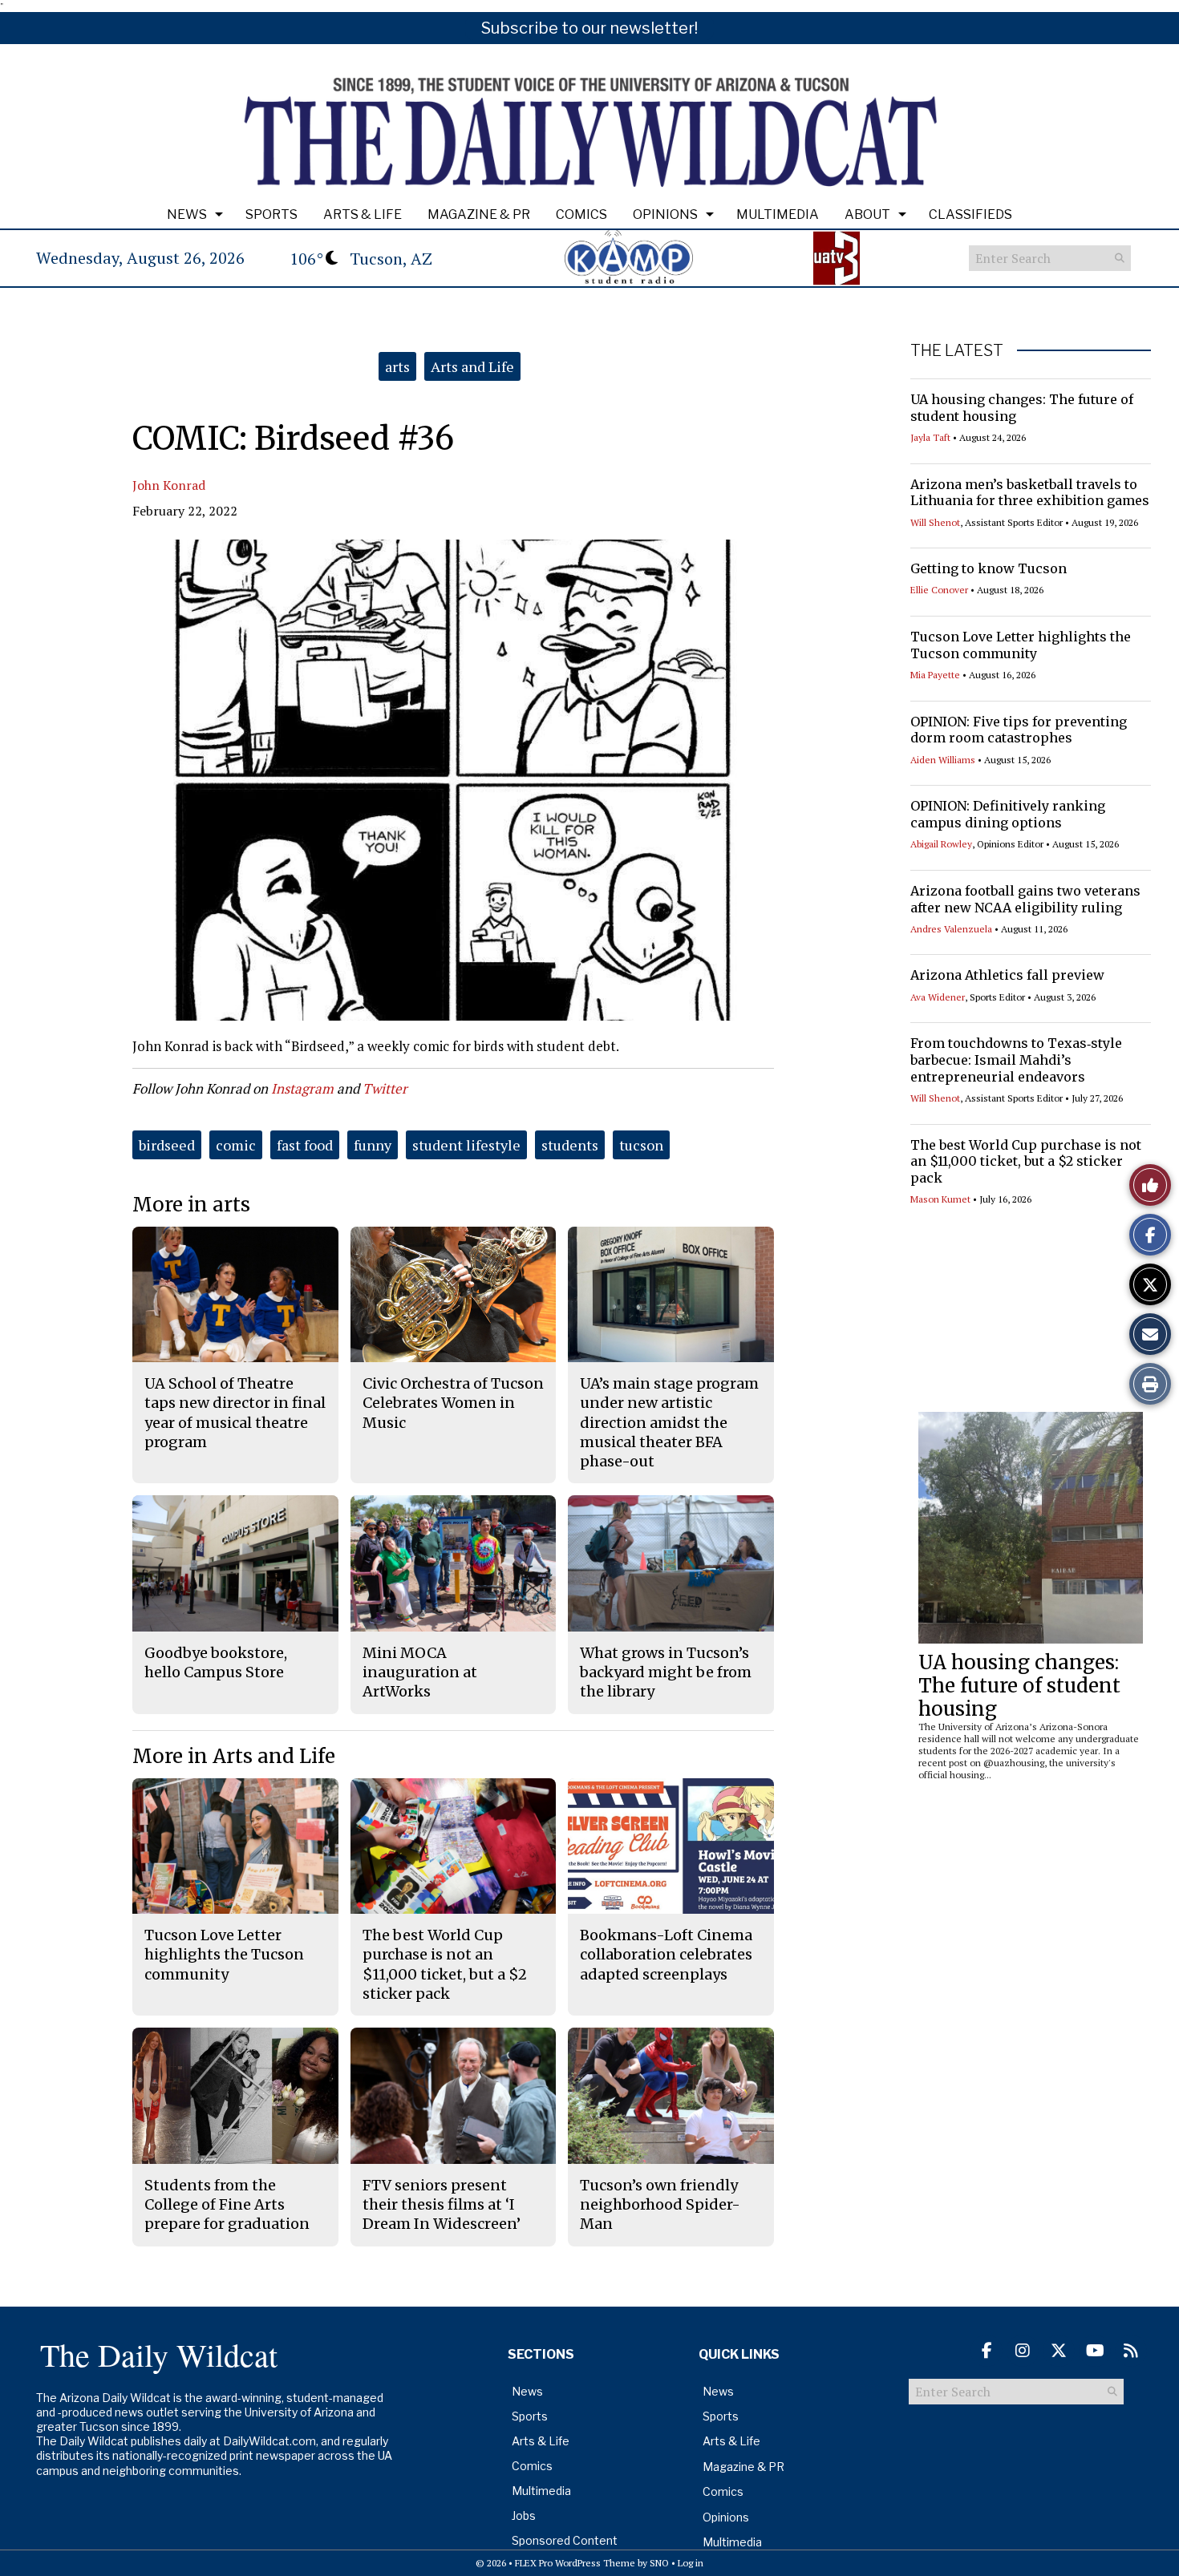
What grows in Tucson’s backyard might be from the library (666, 1672)
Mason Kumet (940, 1199)
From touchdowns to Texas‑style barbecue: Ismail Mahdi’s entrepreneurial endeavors (1016, 1060)
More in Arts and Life (234, 1756)
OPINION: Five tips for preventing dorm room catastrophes (1019, 730)
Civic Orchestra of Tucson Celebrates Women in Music (453, 1403)
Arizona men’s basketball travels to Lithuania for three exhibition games (1030, 493)
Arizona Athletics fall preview (1007, 975)
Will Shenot (935, 522)
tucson (641, 1145)
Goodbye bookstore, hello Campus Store (216, 1662)
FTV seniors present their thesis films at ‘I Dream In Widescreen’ (442, 2205)
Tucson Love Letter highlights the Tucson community (1021, 645)
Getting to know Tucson (989, 568)
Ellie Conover (939, 590)
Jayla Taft (930, 437)
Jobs (524, 2515)
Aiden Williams (943, 760)
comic (236, 1145)
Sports (271, 214)
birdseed (167, 1145)
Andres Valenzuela (951, 929)
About (867, 214)
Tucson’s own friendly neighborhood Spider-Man (660, 2205)
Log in (691, 2563)
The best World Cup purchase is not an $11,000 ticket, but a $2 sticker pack (1026, 1162)
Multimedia (778, 214)
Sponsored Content (565, 2540)
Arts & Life (363, 214)
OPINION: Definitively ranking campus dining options (1008, 814)
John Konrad (169, 485)
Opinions (665, 214)
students (570, 1145)
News (187, 214)
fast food (305, 1145)
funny (373, 1145)
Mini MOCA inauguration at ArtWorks (420, 1672)
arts (397, 366)
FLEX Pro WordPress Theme (575, 2563)
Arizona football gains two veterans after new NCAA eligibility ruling (1025, 899)
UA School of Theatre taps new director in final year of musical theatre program (235, 1413)
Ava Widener (938, 997)
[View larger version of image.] (453, 780)
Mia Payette (935, 675)
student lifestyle (466, 1145)
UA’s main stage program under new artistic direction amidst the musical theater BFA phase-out (669, 1422)
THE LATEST (957, 350)
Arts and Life (472, 366)
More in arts (191, 1205)
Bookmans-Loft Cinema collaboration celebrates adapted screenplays (666, 1955)
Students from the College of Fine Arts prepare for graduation (227, 2205)
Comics (581, 214)
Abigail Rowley (941, 844)
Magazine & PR (479, 214)
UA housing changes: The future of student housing (1019, 1686)
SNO (659, 2563)
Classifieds (970, 214)
